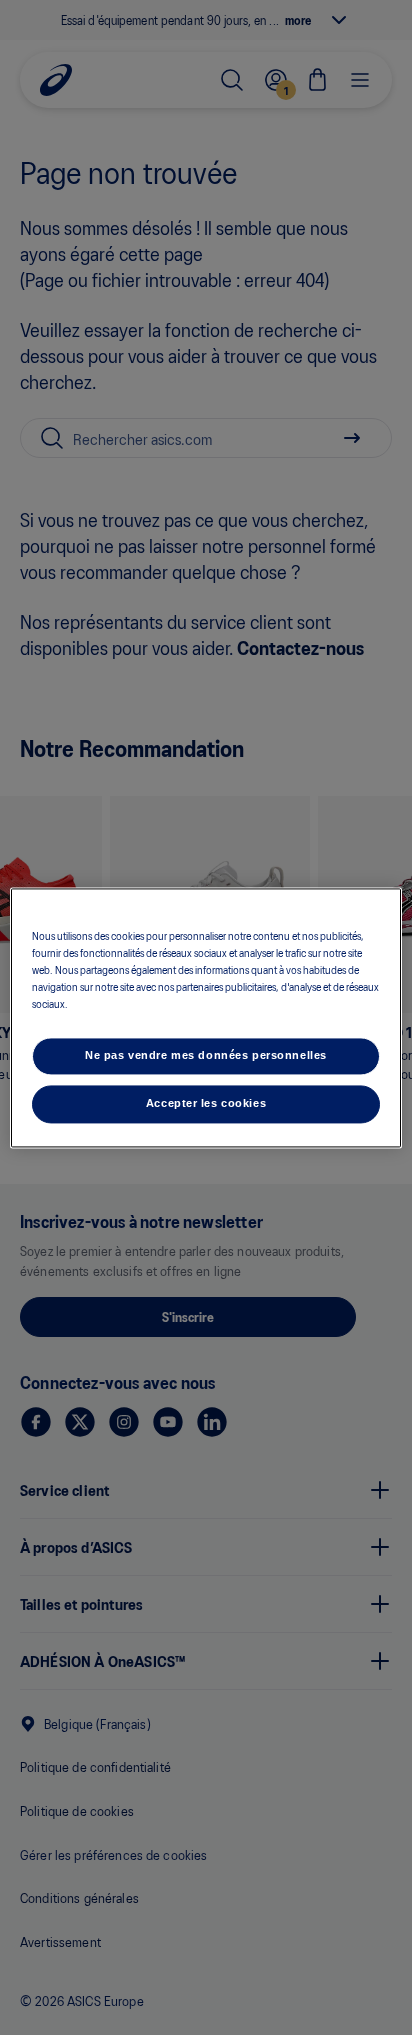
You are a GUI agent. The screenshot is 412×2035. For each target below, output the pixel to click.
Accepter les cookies (206, 1103)
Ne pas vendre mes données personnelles (206, 1055)
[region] (205, 1017)
